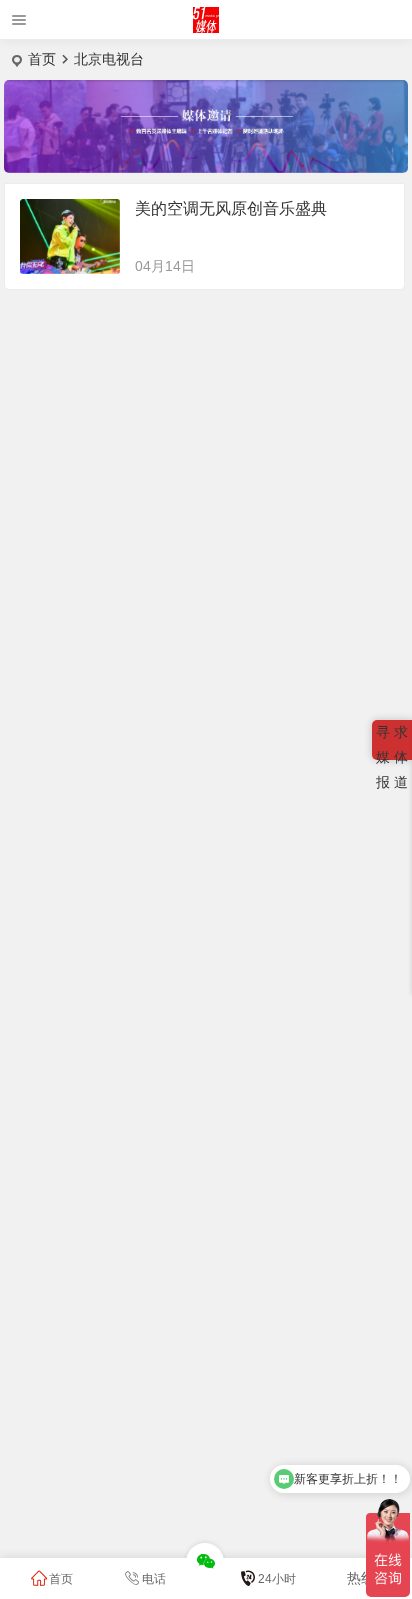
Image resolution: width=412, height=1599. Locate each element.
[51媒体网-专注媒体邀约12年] (206, 27)
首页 (42, 59)
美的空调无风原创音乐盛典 (231, 208)
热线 (361, 1578)
